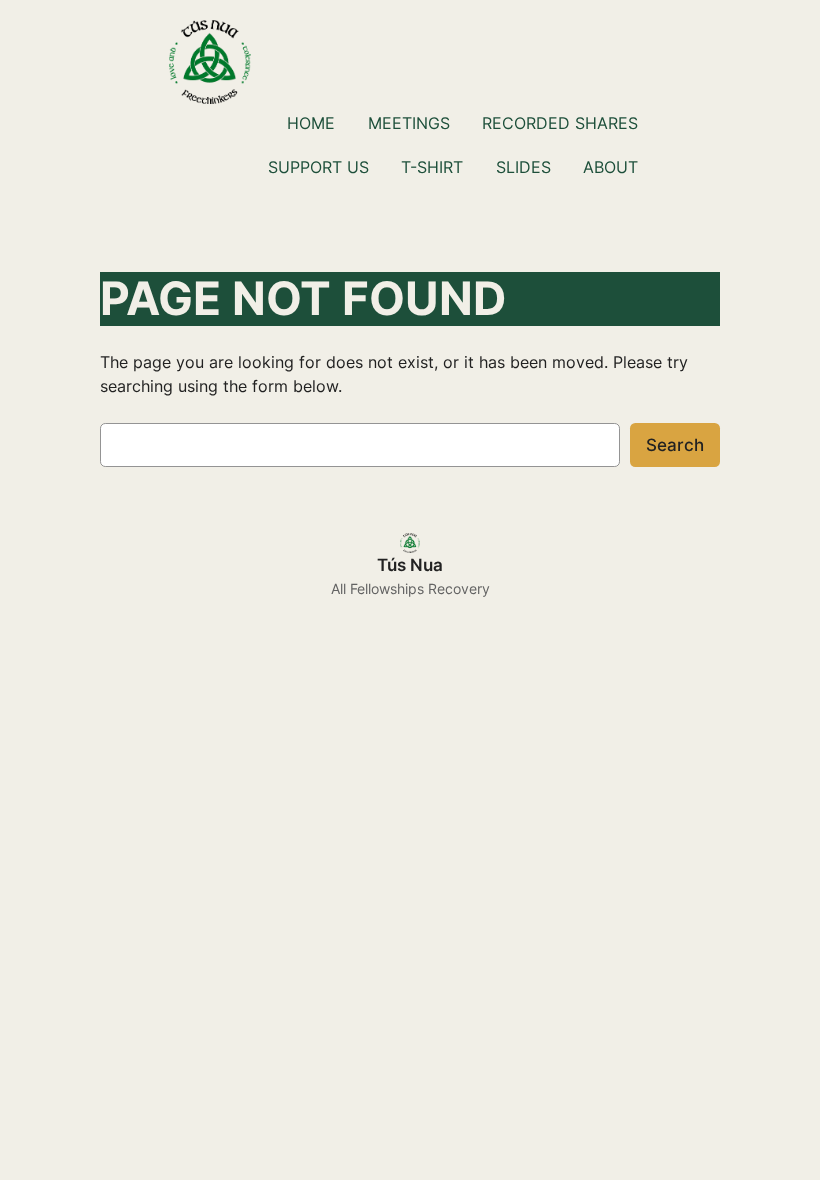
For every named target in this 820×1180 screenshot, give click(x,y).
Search (675, 445)
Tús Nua (410, 565)
